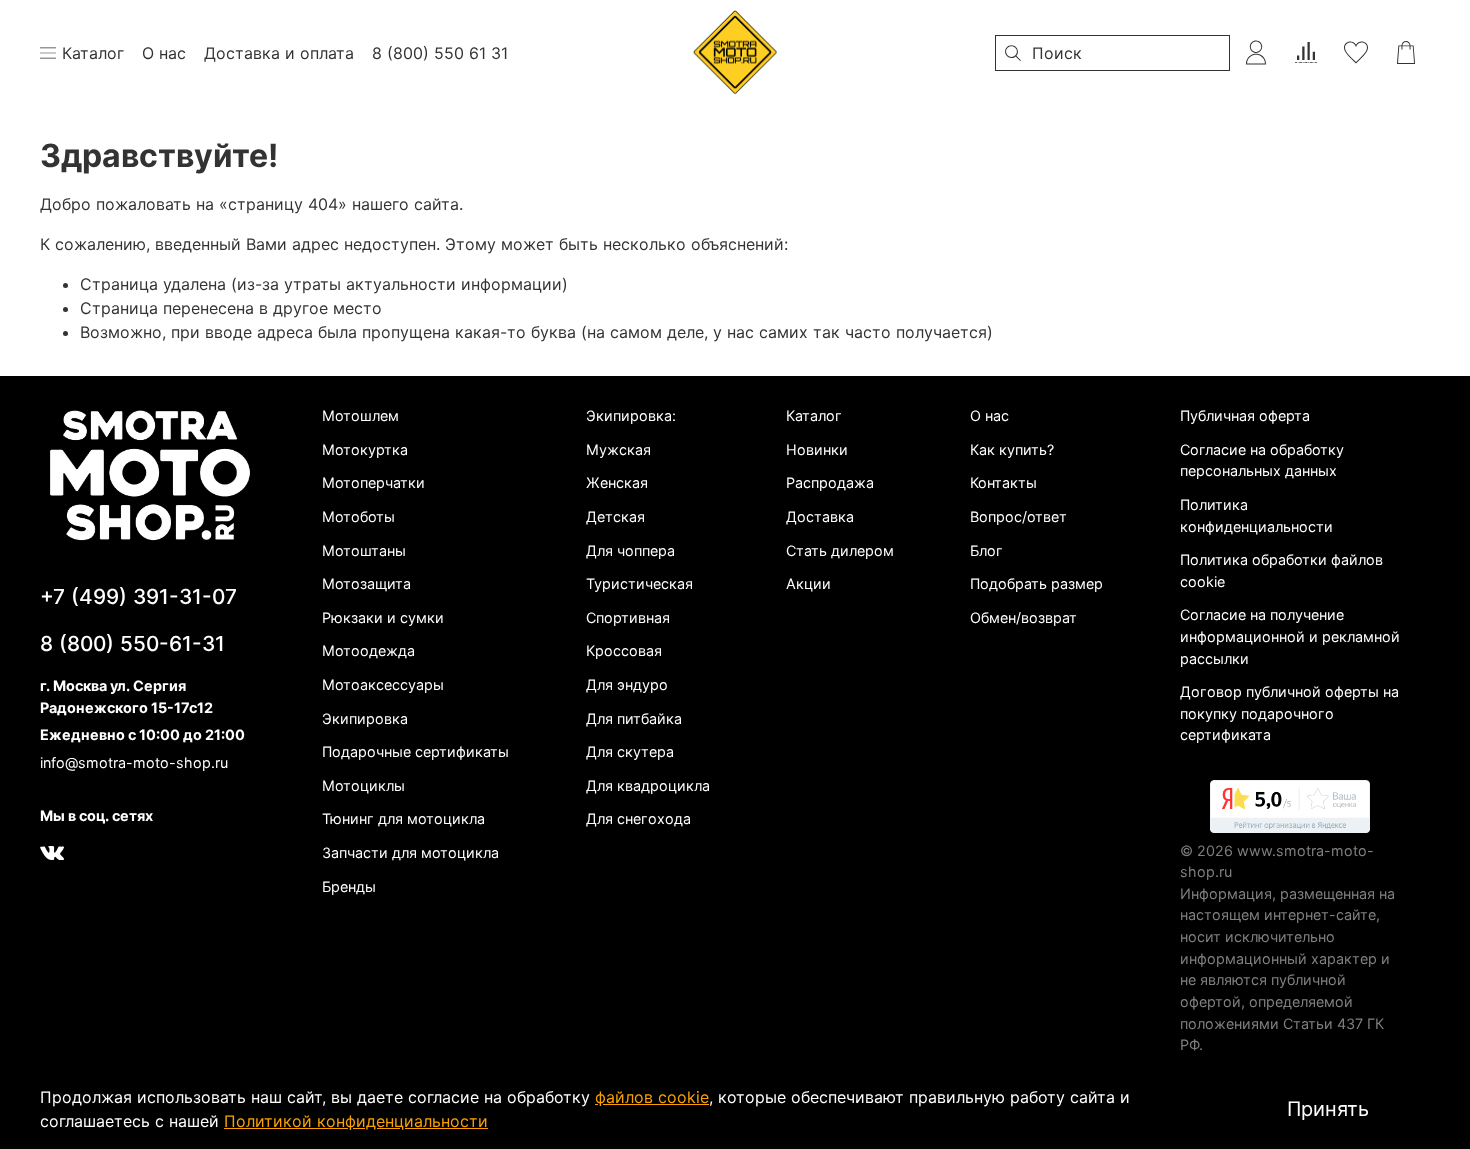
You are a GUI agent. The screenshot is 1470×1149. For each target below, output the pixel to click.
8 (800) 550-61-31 (132, 643)
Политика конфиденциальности (1256, 515)
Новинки (817, 449)
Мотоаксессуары (383, 684)
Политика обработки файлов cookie (1281, 570)
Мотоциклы (363, 785)
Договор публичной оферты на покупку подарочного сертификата (1289, 713)
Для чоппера (630, 550)
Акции (808, 583)
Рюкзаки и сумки (383, 617)
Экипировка (365, 718)
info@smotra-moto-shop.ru (134, 762)
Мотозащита (366, 583)
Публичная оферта (1245, 415)
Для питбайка (634, 718)
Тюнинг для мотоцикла (403, 818)
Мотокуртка (365, 449)
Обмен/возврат (1023, 617)
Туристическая (639, 583)
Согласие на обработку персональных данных (1262, 460)
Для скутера (630, 751)
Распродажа (830, 482)
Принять (1328, 1109)
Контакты (1003, 482)
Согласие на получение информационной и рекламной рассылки (1290, 636)
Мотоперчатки (373, 482)
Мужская (618, 449)
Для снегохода (638, 818)
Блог (986, 550)
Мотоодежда (368, 650)
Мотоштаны (364, 550)
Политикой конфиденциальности (356, 1121)
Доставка (820, 516)
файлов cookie (652, 1097)
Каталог (814, 415)
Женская (617, 482)
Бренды (349, 886)
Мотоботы (358, 516)
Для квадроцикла (648, 785)
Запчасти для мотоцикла (410, 852)
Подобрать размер (1036, 583)
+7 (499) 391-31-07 (138, 596)
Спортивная (628, 617)
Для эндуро (627, 684)
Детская (615, 516)
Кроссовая (624, 650)
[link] (1290, 810)
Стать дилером (840, 550)
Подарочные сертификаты (415, 751)
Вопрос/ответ (1018, 516)
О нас (989, 415)
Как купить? (1012, 449)
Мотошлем (360, 415)
